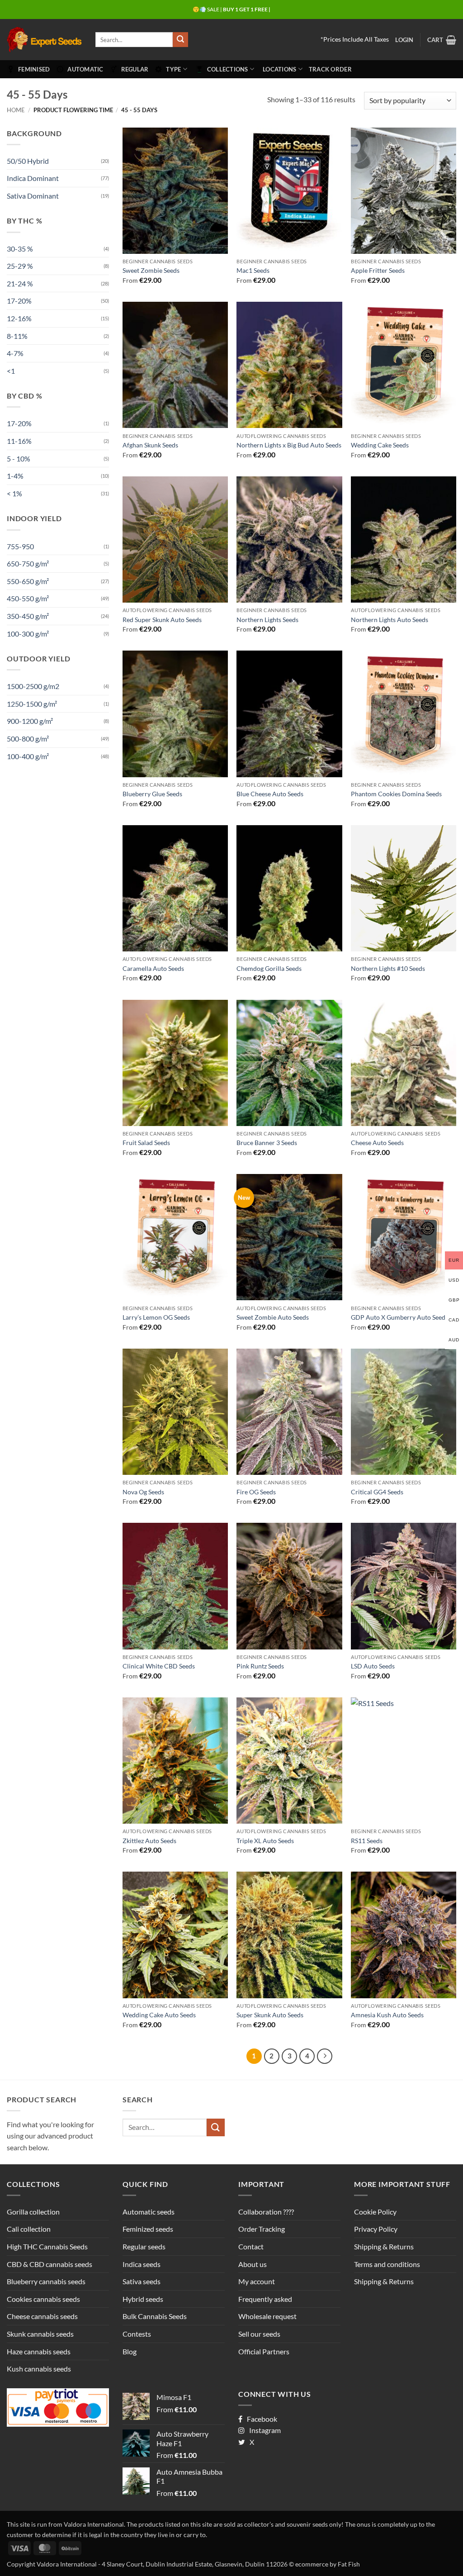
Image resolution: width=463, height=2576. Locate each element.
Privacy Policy (376, 2229)
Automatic (85, 69)
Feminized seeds (148, 2229)
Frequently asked (265, 2299)
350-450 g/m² (28, 616)
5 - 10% (19, 459)
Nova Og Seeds (143, 1492)
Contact (251, 2246)
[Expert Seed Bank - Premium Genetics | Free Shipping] (44, 40)
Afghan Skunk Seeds (150, 445)
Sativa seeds (142, 2281)
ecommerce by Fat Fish (328, 2564)
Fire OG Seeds (256, 1492)
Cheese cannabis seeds (42, 2316)
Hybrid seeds (143, 2299)
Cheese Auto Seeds (377, 1143)
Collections (228, 69)
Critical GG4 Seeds (377, 1492)
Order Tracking (262, 2229)
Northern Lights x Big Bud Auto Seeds (289, 445)
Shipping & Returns (384, 2246)
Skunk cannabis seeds (40, 2334)
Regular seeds (144, 2246)
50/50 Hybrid (28, 161)
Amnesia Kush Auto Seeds (387, 2015)
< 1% (14, 493)
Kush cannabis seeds (39, 2369)
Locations (279, 69)
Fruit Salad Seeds (146, 1143)
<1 (11, 371)
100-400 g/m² (28, 756)
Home (16, 110)
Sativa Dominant (33, 196)
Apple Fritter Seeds (378, 270)
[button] (404, 40)
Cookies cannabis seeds (43, 2299)
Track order (330, 69)
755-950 (20, 546)
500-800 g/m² (28, 739)
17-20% (19, 301)
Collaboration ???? (266, 2212)
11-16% (19, 441)
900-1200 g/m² (30, 721)
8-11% (17, 336)
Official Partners (264, 2351)
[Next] (325, 2056)
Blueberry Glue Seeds (152, 794)
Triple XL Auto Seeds (265, 1841)
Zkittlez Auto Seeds (149, 1841)
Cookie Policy (375, 2212)
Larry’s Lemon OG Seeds (156, 1317)
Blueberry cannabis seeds (46, 2281)
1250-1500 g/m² (32, 704)
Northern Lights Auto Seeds (390, 620)
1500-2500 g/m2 (33, 686)
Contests (137, 2334)
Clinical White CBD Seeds (159, 1666)
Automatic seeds (149, 2212)
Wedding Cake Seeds (380, 445)
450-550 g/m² (28, 598)
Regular (135, 69)
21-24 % (20, 283)
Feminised (34, 69)
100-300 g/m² (28, 634)
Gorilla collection (33, 2212)
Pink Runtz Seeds (260, 1666)
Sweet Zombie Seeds (151, 270)
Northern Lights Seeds (267, 620)
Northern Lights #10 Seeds (388, 968)
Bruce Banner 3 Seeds (267, 1143)
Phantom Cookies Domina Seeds (396, 794)
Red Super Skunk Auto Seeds (162, 620)
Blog (130, 2351)
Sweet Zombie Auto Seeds (273, 1317)
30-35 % (20, 249)
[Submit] (180, 40)
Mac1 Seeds (253, 270)
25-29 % (20, 266)
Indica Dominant (33, 178)
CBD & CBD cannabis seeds (50, 2264)
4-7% (15, 353)
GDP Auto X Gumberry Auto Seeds (399, 1317)
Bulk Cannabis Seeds (155, 2316)
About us (253, 2264)
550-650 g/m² (28, 581)
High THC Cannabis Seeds (47, 2246)
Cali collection (29, 2229)
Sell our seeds (259, 2334)
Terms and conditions (387, 2264)
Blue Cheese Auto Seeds (270, 794)
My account (257, 2281)
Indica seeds (142, 2264)
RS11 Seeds (367, 1841)
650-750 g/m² (28, 563)
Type (173, 69)
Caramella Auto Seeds (153, 968)
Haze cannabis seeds (39, 2351)
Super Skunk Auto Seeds (270, 2015)
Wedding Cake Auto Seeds (159, 2015)
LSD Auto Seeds (373, 1666)
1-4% (15, 476)
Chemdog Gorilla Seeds (269, 968)
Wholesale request (267, 2316)
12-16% (19, 318)
